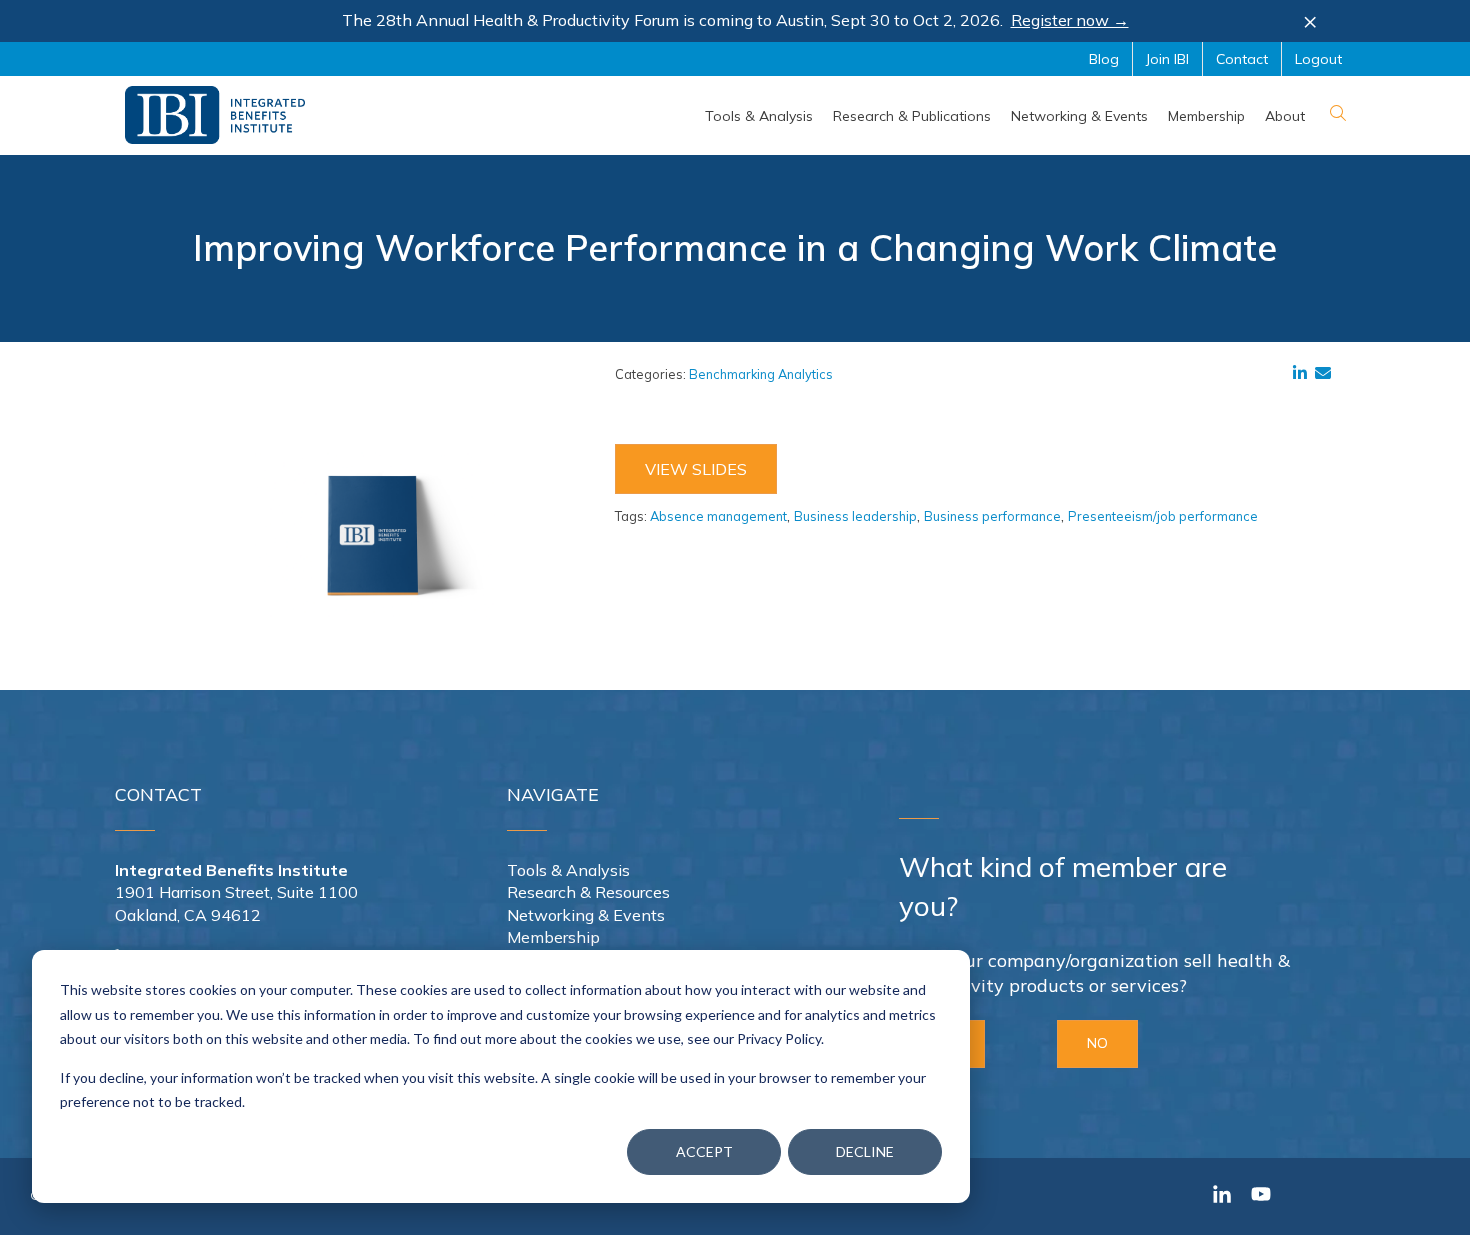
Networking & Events (586, 915)
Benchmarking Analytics (761, 374)
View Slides (696, 469)
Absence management (718, 516)
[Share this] (1304, 373)
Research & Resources (588, 892)
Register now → (1070, 20)
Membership (553, 937)
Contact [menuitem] (1242, 59)
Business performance (992, 516)
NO (1097, 1043)
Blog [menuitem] (1104, 59)
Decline (865, 1151)
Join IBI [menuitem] (1167, 59)
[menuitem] (759, 116)
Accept (704, 1151)
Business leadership (855, 516)
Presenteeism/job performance (1163, 516)
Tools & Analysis (568, 870)
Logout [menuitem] (1318, 59)
